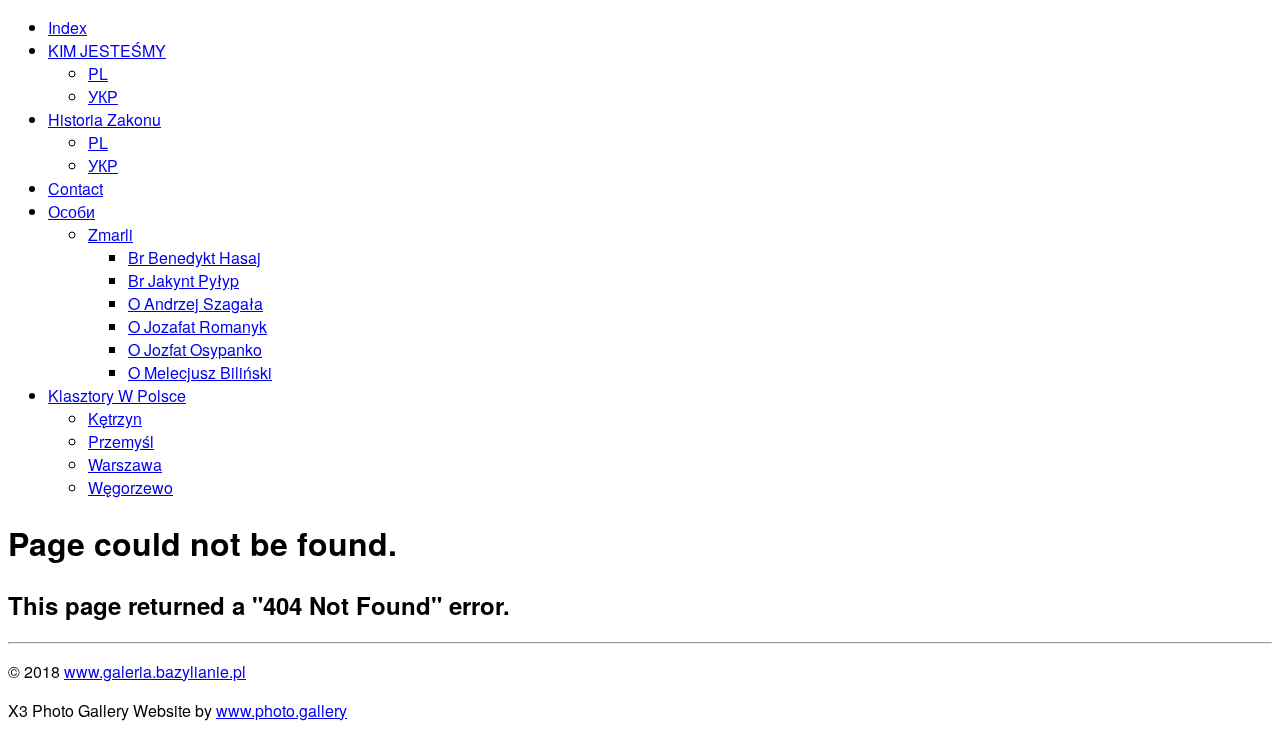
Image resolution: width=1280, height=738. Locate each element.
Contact (75, 188)
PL (98, 73)
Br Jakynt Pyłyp (183, 280)
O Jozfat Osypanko (195, 349)
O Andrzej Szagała (195, 303)
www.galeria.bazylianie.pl (155, 671)
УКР (103, 96)
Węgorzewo (130, 487)
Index (67, 27)
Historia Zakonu (104, 119)
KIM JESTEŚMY (107, 50)
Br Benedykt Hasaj (194, 257)
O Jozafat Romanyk (197, 326)
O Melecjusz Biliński (200, 372)
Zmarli (110, 234)
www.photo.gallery (281, 710)
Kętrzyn (115, 418)
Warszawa (125, 464)
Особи (71, 211)
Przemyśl (121, 441)
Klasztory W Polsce (117, 395)
